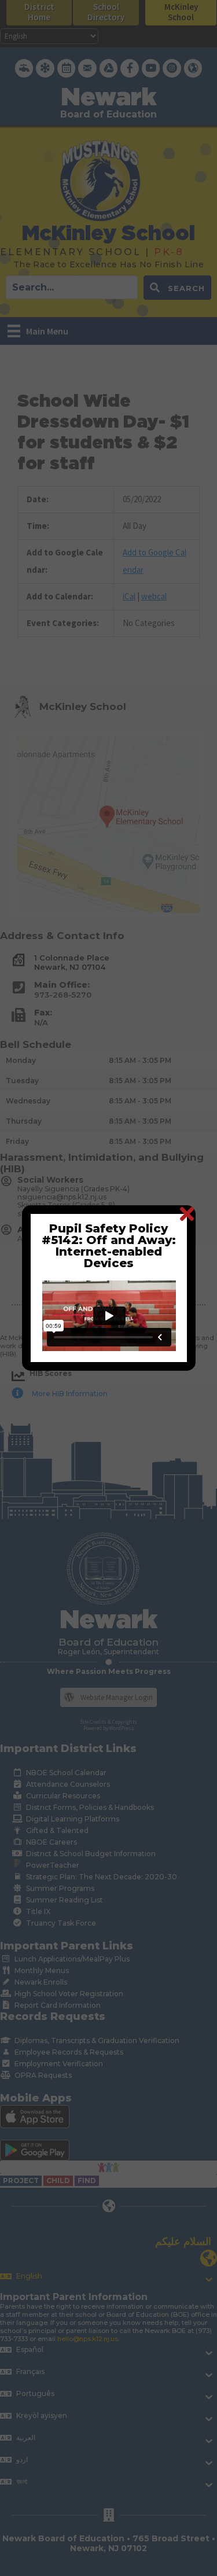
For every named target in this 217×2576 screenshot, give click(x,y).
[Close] (187, 1214)
